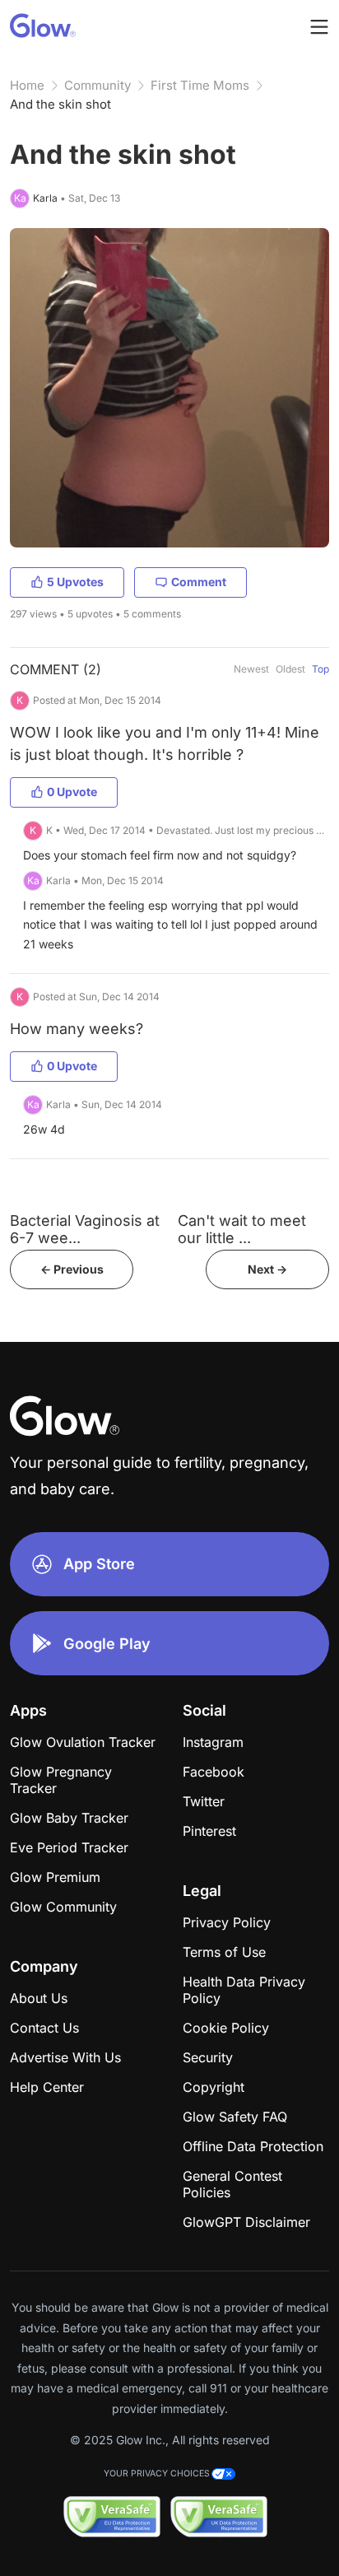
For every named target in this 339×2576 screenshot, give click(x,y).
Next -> (267, 1269)
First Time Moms (200, 85)
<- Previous (72, 1269)
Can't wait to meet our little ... (242, 1229)
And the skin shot (60, 104)
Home (27, 85)
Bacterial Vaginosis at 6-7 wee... (85, 1229)
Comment (199, 582)
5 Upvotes (75, 582)
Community (98, 85)
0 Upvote (72, 792)
